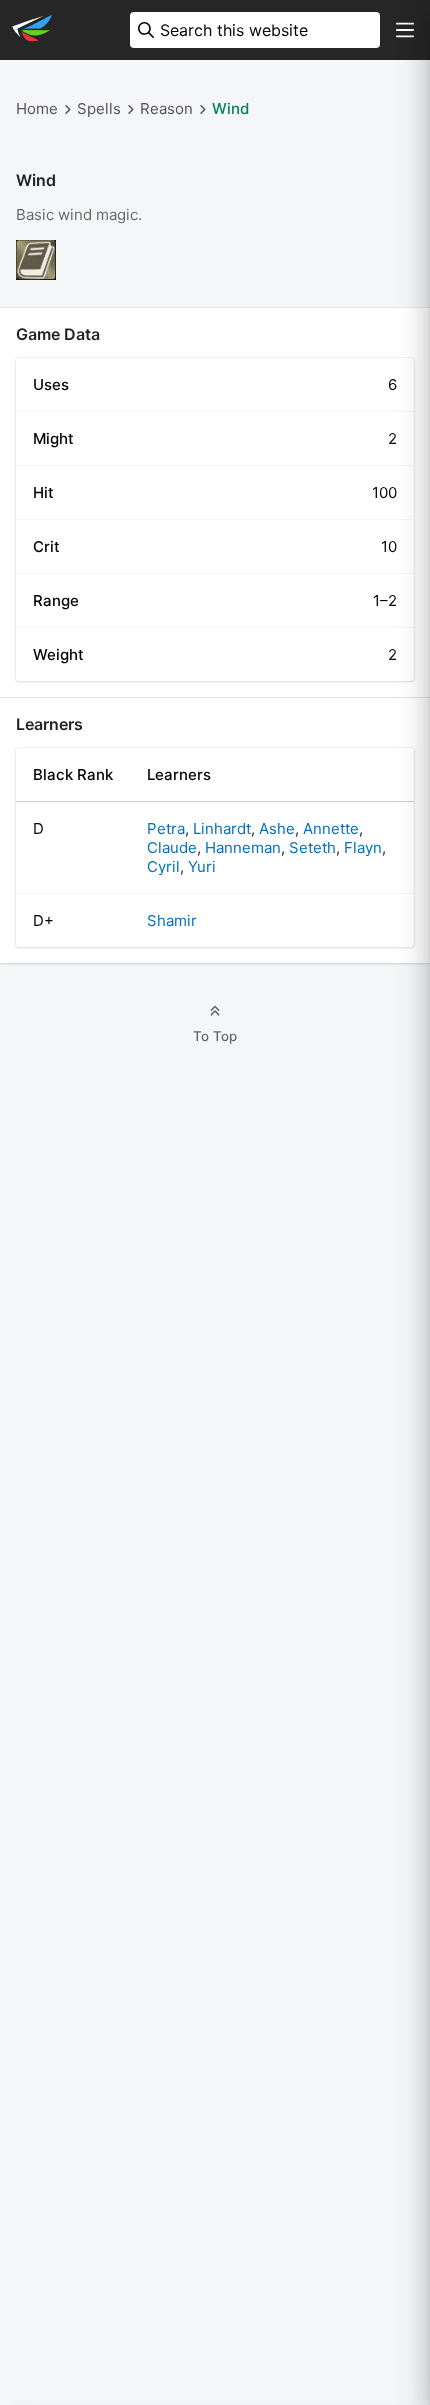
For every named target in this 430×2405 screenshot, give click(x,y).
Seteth (312, 847)
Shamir (172, 920)
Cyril (163, 866)
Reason (166, 109)
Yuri (202, 866)
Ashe (277, 828)
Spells (99, 109)
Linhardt (222, 828)
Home (37, 109)
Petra (166, 828)
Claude (172, 847)
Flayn (363, 847)
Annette (331, 828)
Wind (230, 109)
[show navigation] (405, 30)
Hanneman (243, 847)
